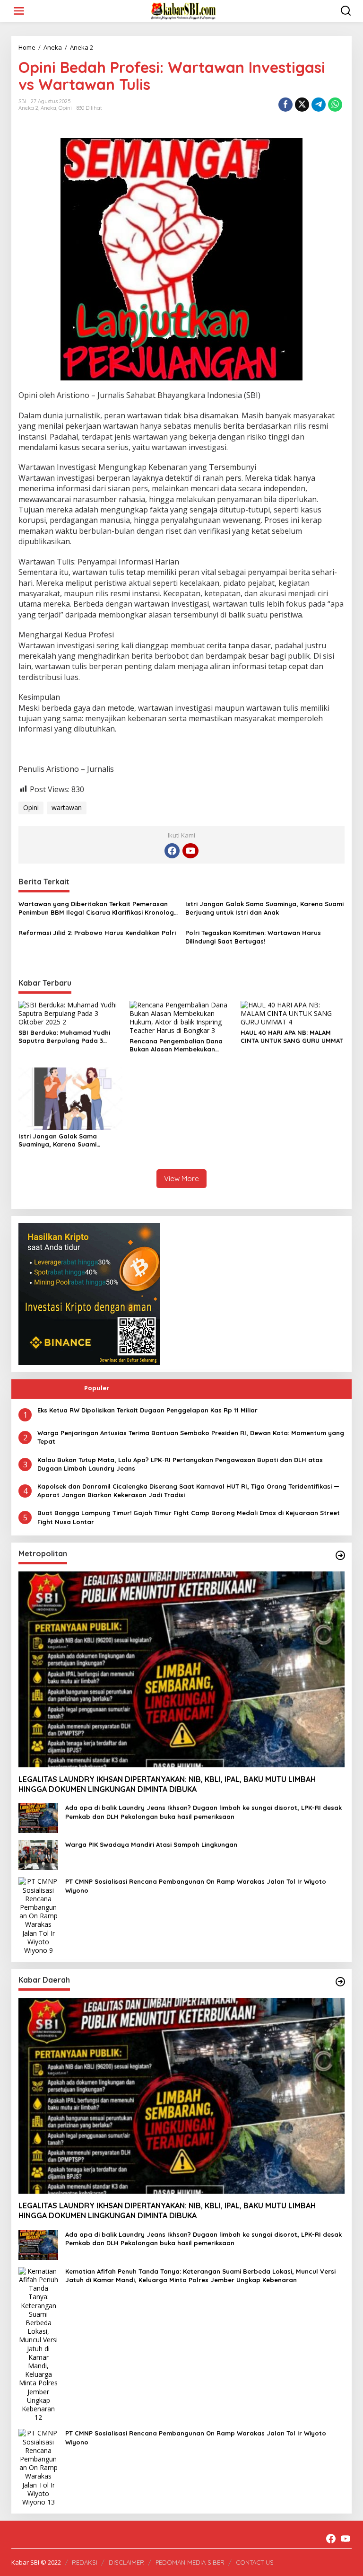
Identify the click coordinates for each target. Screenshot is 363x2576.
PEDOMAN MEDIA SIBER (190, 2562)
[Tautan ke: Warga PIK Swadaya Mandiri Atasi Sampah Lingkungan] (38, 1855)
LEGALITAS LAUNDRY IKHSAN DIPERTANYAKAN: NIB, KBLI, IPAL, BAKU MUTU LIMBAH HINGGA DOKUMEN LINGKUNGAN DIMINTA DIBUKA (167, 1784)
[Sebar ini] (285, 105)
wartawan (67, 807)
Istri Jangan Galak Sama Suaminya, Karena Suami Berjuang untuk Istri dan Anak (264, 908)
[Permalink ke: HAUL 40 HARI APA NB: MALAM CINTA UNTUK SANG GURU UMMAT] (293, 1013)
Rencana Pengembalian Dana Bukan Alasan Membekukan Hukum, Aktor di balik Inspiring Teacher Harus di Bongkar (177, 1045)
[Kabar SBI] (183, 10)
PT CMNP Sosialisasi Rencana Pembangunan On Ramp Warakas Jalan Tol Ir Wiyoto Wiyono (196, 1886)
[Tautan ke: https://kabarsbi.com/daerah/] (340, 1982)
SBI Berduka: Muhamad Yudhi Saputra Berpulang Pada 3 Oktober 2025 (64, 1037)
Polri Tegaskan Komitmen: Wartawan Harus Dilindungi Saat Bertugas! (253, 937)
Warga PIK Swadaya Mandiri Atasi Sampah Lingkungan (151, 1844)
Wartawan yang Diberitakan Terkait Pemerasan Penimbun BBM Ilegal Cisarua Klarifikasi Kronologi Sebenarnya (97, 908)
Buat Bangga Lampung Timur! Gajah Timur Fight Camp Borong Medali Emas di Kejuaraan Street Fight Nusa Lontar (189, 1517)
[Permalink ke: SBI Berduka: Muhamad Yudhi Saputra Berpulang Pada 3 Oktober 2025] (70, 1013)
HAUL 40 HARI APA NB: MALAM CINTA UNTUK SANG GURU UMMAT (292, 1037)
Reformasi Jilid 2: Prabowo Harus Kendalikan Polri (97, 933)
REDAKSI (85, 2562)
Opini (65, 108)
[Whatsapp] (335, 105)
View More (181, 1178)
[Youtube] (190, 851)
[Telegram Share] (319, 105)
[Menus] (19, 11)
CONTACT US (255, 2562)
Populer (97, 1388)
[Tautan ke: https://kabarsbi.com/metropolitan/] (340, 1555)
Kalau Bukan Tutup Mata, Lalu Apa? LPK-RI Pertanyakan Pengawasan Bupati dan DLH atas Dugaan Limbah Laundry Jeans (180, 1464)
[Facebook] (172, 851)
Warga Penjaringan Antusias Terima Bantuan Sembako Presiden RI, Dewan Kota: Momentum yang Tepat (191, 1437)
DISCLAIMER (126, 2562)
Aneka (48, 108)
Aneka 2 (28, 108)
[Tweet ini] (302, 105)
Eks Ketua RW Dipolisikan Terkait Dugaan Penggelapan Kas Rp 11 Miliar (147, 1410)
